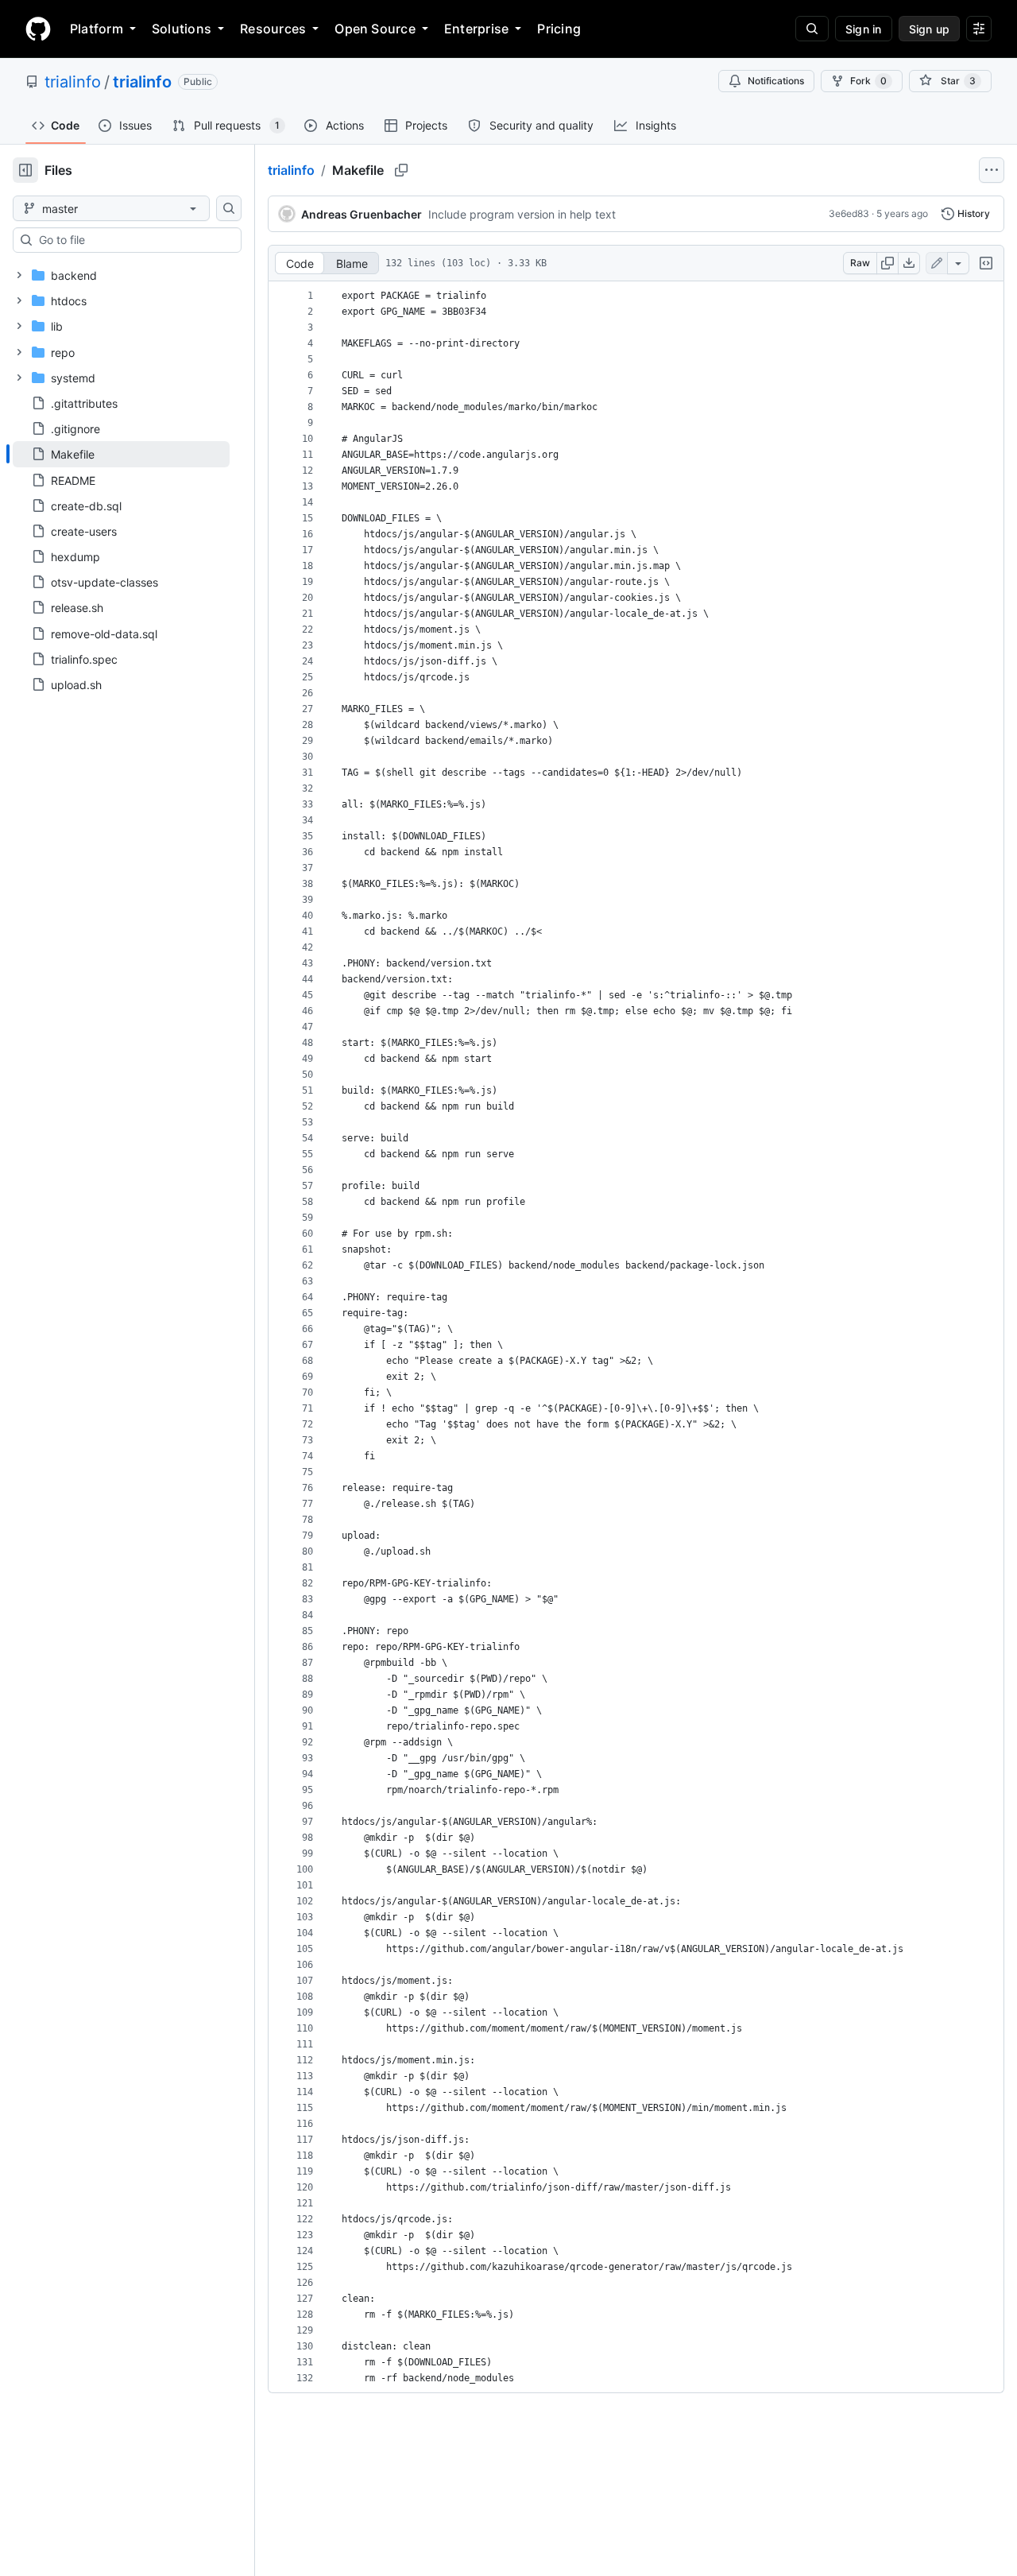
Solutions (182, 29)
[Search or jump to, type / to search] (812, 29)
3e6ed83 (849, 213)
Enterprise (476, 29)
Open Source (375, 29)
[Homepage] (38, 29)
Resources (273, 29)
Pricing (559, 29)
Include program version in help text (522, 214)
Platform (97, 29)
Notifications (776, 81)
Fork (868, 81)
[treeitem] (121, 454)
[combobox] (133, 240)
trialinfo (73, 82)
